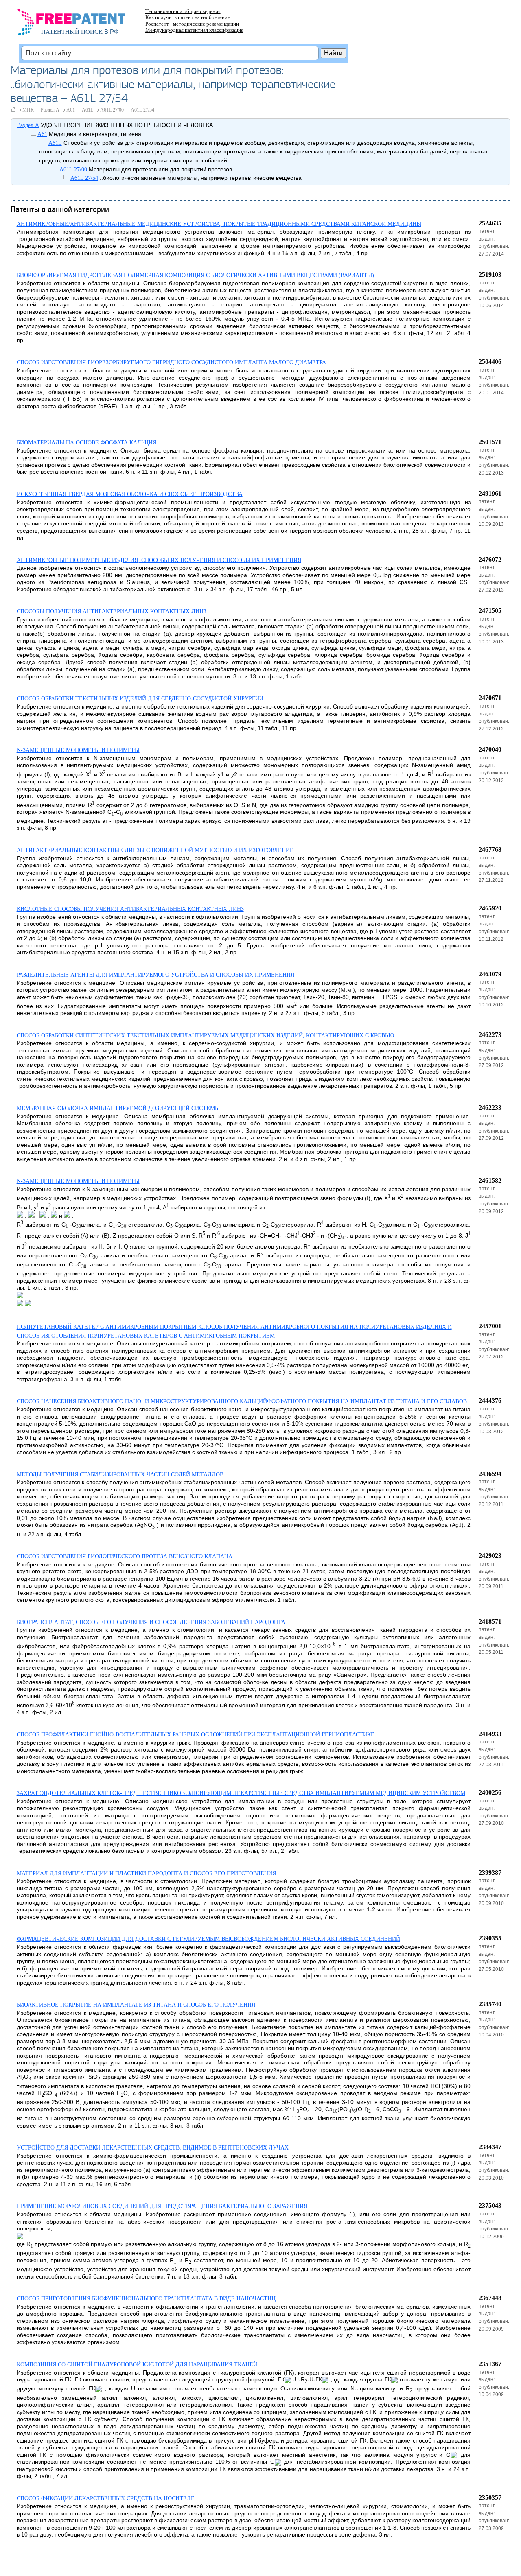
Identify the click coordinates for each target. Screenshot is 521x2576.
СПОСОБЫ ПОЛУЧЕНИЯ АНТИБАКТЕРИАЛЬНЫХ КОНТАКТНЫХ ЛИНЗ (112, 611)
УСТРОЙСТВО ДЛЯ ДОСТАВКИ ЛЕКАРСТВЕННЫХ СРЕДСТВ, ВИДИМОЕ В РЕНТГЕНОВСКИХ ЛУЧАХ (153, 2148)
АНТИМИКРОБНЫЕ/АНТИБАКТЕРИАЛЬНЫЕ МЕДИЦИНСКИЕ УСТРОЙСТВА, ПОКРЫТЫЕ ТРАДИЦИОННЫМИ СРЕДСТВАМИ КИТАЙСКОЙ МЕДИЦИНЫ (219, 224)
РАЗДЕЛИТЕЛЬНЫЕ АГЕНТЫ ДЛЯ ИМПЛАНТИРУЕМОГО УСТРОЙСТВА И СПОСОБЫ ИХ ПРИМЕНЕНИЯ (155, 975)
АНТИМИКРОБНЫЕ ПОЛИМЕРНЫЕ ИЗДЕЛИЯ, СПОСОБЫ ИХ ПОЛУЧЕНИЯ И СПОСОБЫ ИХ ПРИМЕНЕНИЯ (159, 560)
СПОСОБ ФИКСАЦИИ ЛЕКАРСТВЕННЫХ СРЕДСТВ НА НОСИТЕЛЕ (106, 2498)
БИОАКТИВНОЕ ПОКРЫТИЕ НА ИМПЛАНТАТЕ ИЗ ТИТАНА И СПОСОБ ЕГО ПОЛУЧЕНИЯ (136, 2005)
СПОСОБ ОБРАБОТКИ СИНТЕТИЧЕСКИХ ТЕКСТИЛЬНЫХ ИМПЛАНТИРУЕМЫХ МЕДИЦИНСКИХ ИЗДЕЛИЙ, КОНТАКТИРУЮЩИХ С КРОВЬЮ (205, 1035)
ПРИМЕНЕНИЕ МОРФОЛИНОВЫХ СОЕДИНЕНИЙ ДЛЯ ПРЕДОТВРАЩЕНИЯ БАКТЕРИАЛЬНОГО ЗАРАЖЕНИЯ (162, 2206)
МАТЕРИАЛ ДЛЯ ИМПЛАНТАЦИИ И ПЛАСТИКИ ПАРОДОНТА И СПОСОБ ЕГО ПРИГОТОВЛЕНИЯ (146, 1873)
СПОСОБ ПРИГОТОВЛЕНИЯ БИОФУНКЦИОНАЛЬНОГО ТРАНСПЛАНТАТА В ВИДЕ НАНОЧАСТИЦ (146, 2299)
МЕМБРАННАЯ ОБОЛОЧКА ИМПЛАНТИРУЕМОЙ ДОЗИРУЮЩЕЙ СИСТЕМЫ (118, 1108)
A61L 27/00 (112, 110)
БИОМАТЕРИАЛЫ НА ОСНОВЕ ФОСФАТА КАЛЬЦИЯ (86, 443)
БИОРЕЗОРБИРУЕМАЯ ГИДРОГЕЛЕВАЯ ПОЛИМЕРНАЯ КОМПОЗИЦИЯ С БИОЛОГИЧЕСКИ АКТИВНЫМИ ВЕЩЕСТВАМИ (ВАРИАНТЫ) (195, 275)
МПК (28, 110)
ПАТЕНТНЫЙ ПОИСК (72, 32)
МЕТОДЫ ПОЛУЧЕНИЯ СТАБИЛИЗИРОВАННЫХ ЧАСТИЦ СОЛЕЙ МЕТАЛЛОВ (120, 1475)
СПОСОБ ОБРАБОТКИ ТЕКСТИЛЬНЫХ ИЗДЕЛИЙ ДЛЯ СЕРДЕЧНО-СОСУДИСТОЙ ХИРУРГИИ (140, 699)
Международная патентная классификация (194, 30)
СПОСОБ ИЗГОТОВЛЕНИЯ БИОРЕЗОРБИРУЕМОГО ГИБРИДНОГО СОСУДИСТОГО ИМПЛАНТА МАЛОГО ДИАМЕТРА (171, 362)
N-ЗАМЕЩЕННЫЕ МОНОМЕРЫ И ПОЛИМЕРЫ (78, 750)
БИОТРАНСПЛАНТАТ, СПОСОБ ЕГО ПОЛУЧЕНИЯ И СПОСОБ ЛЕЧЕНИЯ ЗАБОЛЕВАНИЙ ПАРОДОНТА (151, 1622)
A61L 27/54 (142, 110)
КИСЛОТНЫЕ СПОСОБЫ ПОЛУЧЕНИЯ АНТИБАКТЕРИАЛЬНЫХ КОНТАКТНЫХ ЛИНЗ (130, 909)
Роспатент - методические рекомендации (192, 24)
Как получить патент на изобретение (188, 17)
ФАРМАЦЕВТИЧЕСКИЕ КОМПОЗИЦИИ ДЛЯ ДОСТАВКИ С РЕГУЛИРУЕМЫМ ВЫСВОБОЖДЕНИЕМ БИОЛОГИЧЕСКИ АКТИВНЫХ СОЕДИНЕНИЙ (208, 1939)
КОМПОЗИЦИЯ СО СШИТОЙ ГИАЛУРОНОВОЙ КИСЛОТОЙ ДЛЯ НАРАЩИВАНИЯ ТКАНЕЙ (137, 2365)
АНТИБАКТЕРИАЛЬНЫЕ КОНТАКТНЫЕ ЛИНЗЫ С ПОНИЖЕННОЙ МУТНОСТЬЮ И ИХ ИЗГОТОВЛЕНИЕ (155, 850)
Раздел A (50, 110)
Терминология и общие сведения (183, 11)
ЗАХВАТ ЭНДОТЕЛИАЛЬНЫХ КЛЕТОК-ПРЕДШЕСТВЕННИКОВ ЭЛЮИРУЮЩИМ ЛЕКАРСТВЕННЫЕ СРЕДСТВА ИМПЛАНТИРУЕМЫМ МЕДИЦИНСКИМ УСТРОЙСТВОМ (241, 1793)
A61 (71, 110)
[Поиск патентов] (80, 24)
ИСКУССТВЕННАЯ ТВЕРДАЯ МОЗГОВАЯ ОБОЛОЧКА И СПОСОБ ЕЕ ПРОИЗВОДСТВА (130, 494)
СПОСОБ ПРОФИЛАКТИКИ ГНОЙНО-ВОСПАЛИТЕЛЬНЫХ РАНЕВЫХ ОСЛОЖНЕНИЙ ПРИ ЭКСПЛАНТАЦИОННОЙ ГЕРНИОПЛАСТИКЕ (196, 1735)
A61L (88, 110)
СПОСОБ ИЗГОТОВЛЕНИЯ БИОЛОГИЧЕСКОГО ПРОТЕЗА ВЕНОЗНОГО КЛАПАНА (125, 1556)
